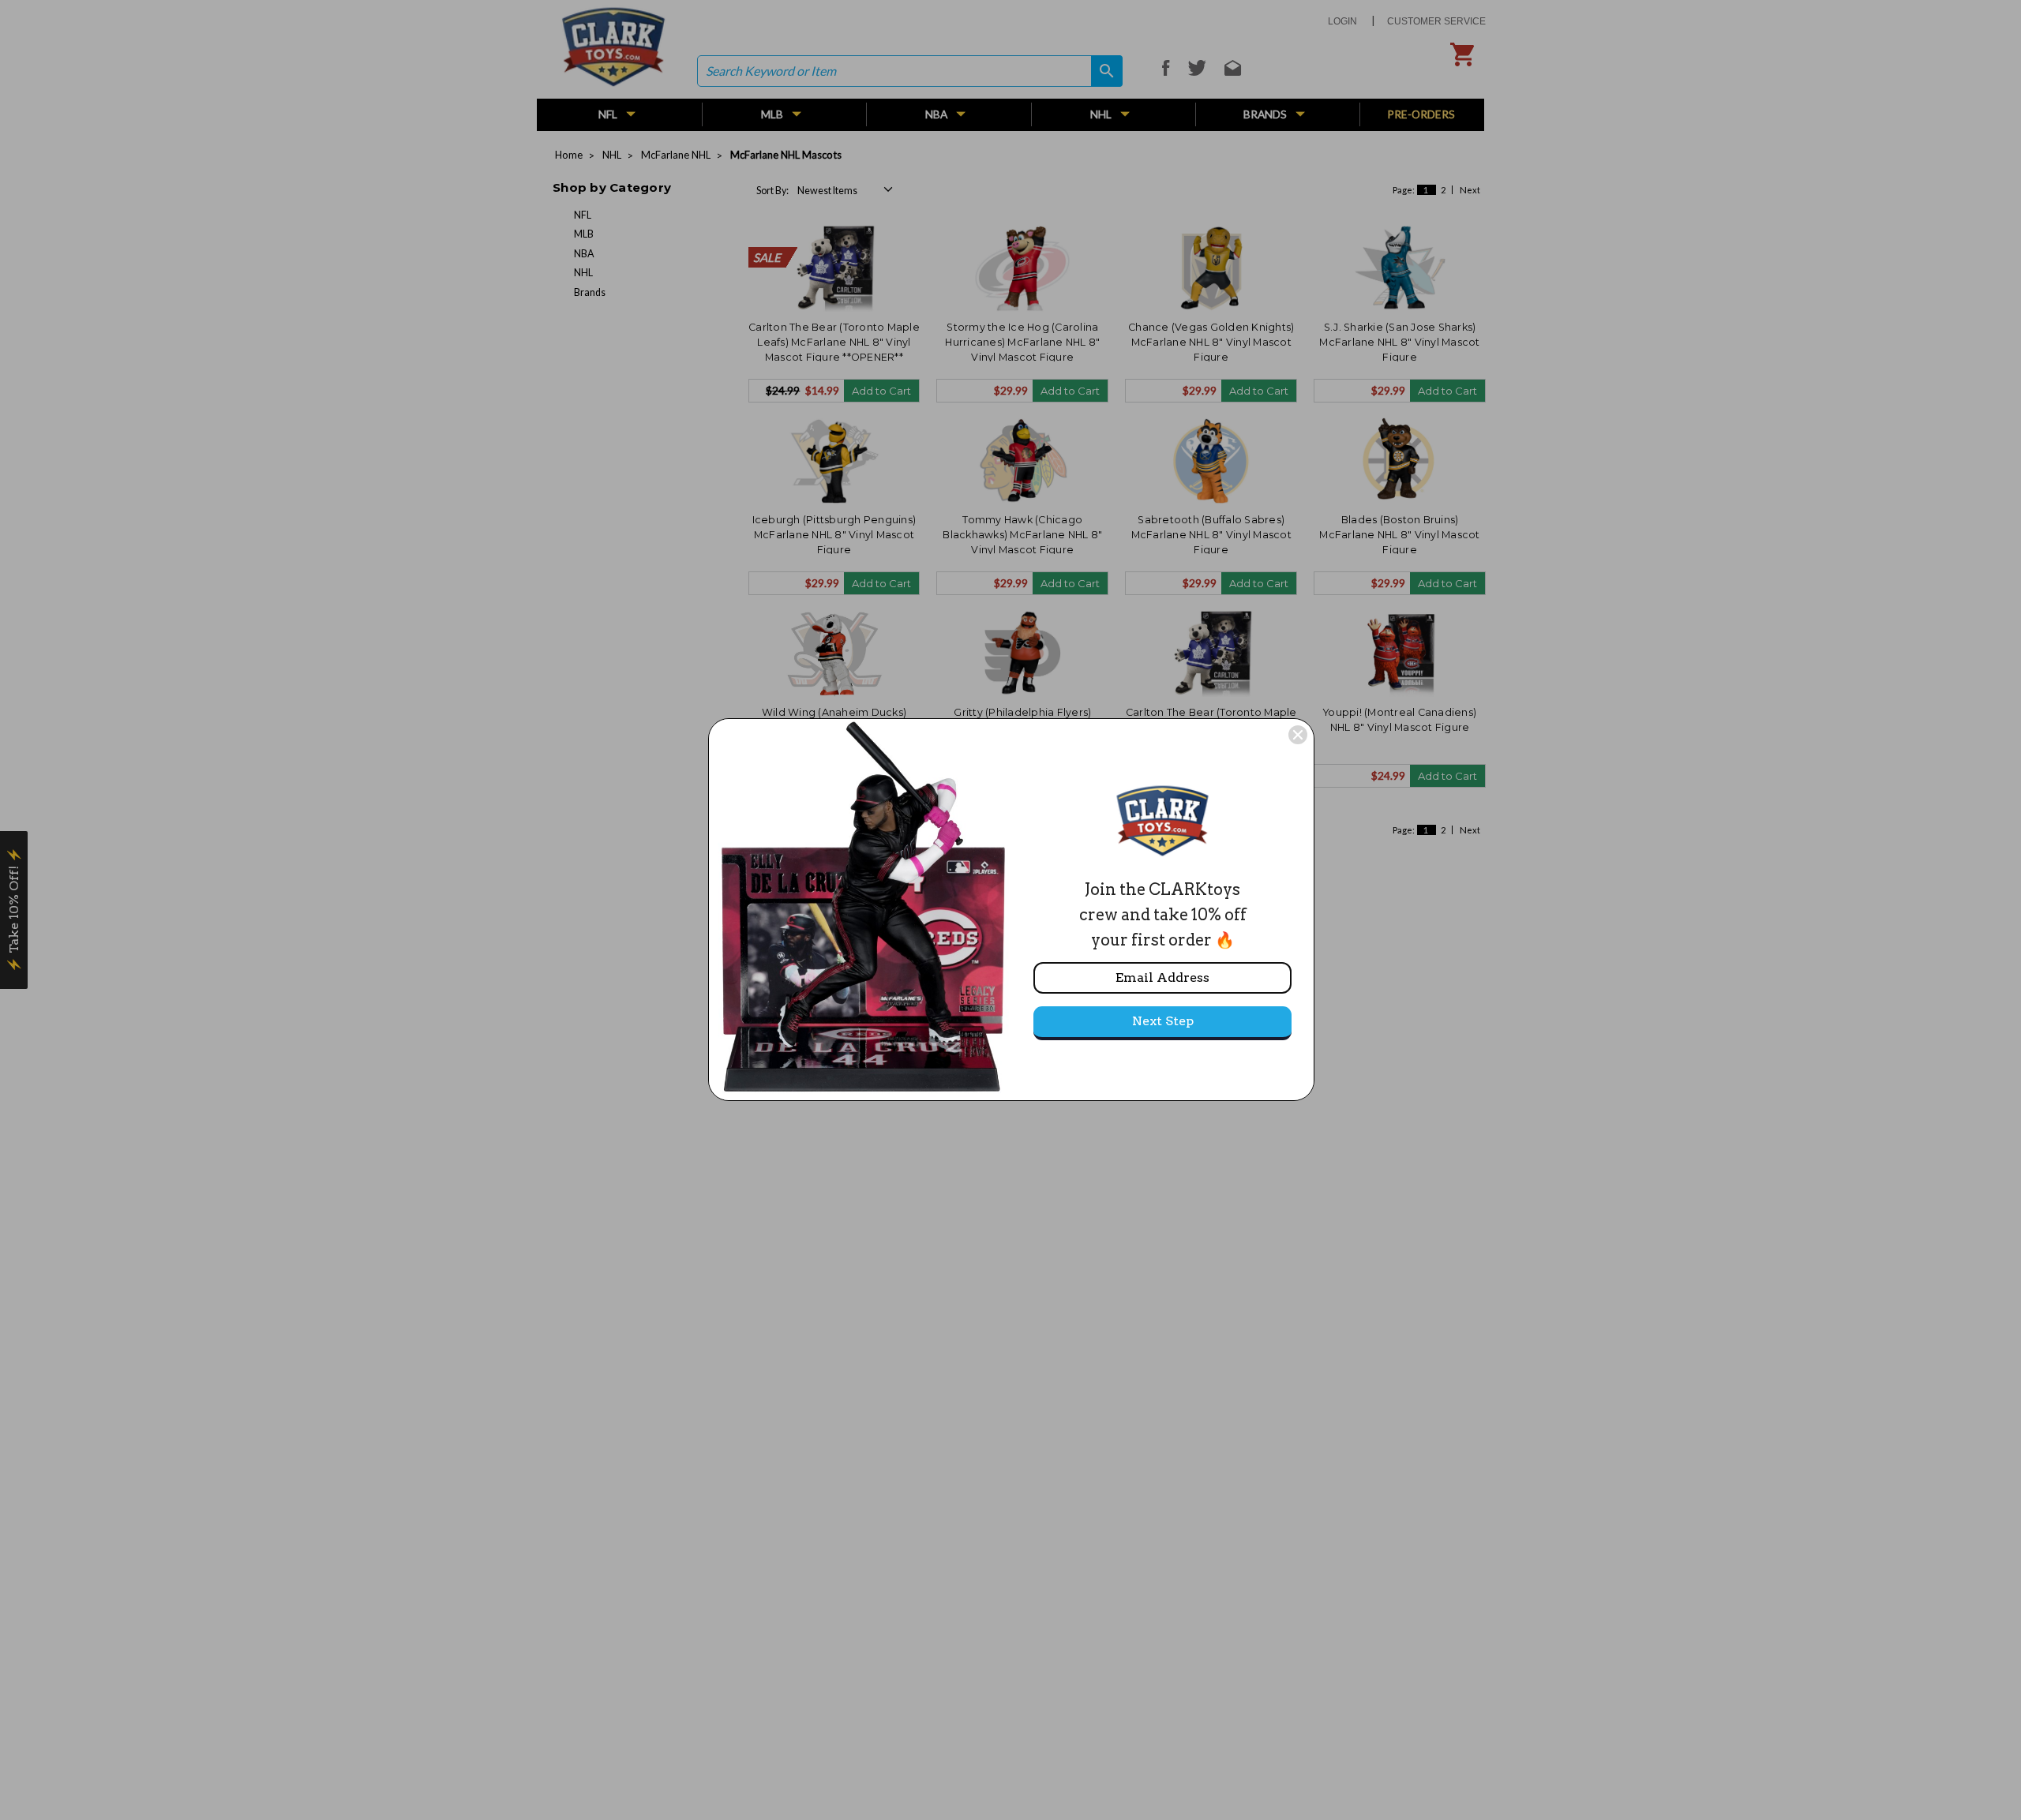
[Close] (1298, 735)
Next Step (1163, 1021)
